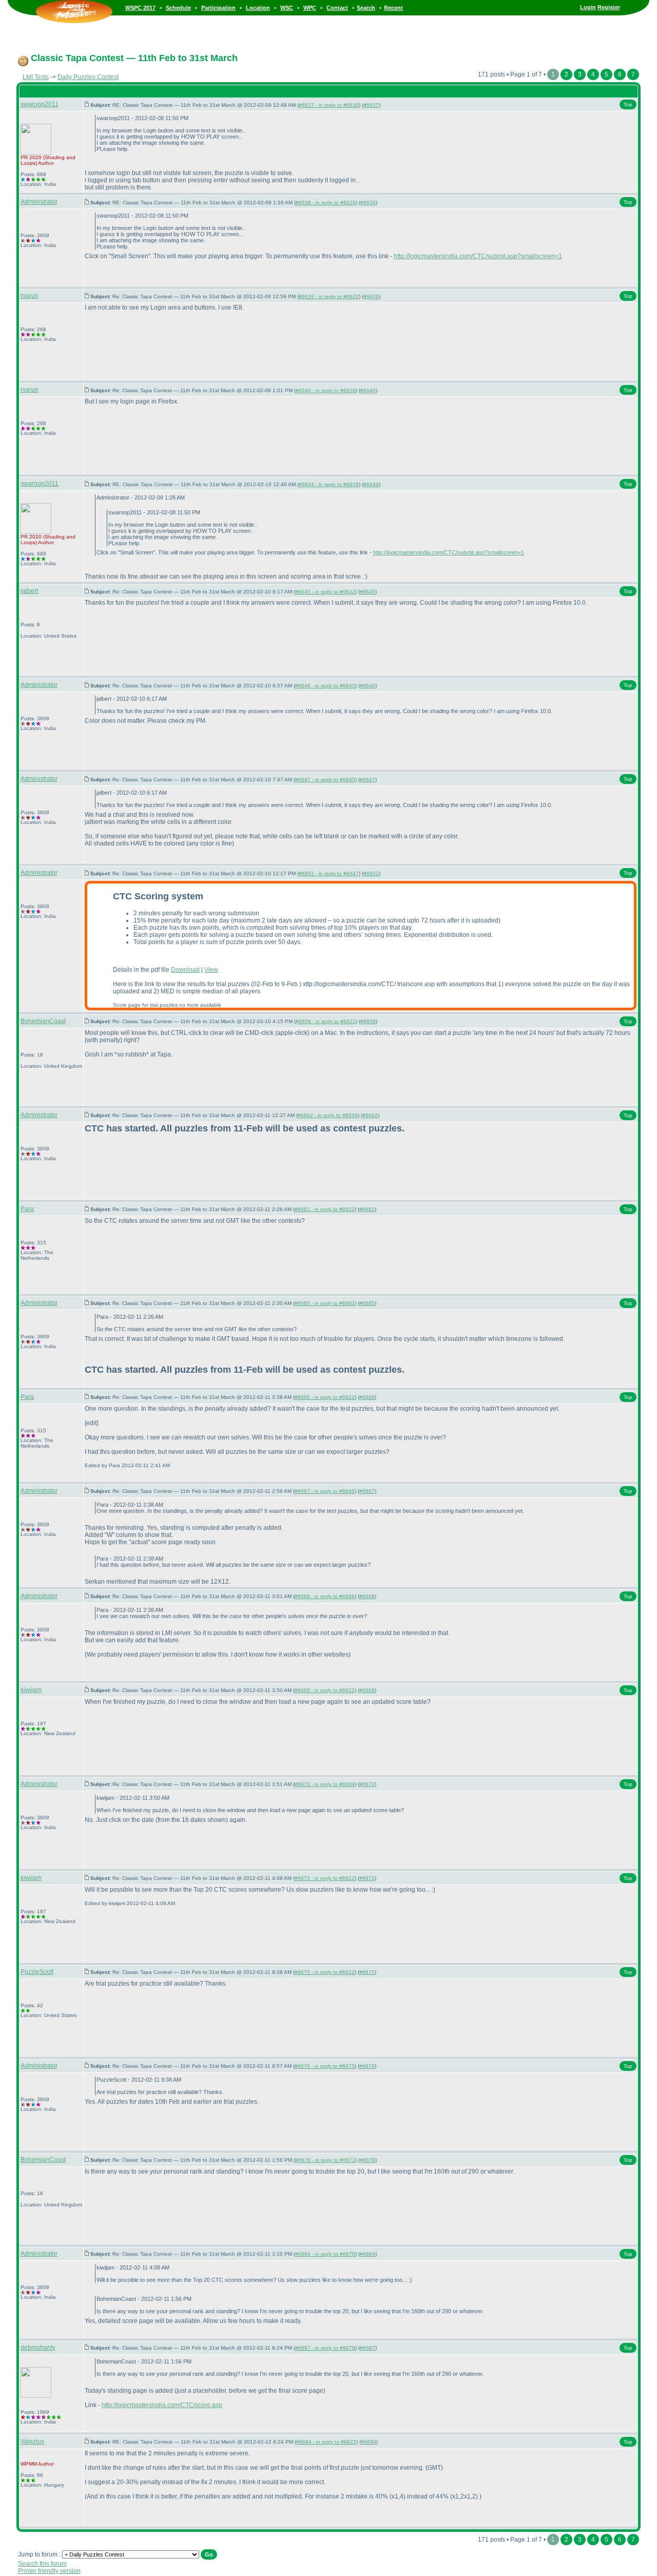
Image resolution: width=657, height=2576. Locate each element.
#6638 (368, 203)
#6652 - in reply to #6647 (329, 873)
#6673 (367, 1878)
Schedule (178, 8)
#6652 (371, 873)
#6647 (368, 780)
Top (628, 104)
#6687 (368, 2348)
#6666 (367, 1397)
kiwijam (31, 1690)
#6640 (368, 390)
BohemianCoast (43, 1021)
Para (27, 1209)
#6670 (367, 1784)
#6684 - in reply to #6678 (325, 2254)
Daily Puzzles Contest (88, 77)
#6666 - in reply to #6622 (325, 1397)
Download (185, 970)
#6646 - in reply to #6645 (325, 686)
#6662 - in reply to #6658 (328, 1115)
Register (609, 7)
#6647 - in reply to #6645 (325, 780)
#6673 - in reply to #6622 (325, 1878)
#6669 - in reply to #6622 (325, 1690)
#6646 (368, 686)
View (211, 970)
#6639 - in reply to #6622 (329, 296)
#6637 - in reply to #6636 (329, 105)
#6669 (367, 1690)
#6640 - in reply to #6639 (326, 390)
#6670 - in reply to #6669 (325, 1784)
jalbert (29, 591)
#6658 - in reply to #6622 (326, 1021)
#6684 (368, 2254)
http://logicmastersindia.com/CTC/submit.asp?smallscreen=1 (478, 256)
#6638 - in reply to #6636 (326, 203)
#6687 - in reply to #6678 (325, 2348)
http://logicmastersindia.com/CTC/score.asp (162, 2405)
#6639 (371, 296)
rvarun (30, 296)
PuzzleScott (37, 1972)
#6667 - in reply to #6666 (325, 1491)
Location (258, 8)
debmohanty (38, 2348)
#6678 (368, 2160)
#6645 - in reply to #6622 (325, 592)
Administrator (39, 202)
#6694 (369, 2442)
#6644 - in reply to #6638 (329, 484)
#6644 (371, 484)
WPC (310, 8)
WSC (287, 8)
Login (588, 7)
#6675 (367, 1972)
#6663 (367, 1209)
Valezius (32, 2442)
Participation (218, 8)
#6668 (367, 1596)
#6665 (367, 1303)
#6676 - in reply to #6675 (325, 2066)
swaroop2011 (40, 104)
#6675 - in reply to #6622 (325, 1972)
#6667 (367, 1491)
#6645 (368, 592)
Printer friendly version (49, 2571)
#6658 (368, 1021)
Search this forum (42, 2564)
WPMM (29, 2464)
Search (366, 8)
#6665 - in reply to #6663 (325, 1303)
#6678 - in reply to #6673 (325, 2160)
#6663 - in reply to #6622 (325, 1209)
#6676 (367, 2066)
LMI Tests (36, 77)
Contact (337, 8)
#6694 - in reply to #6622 (326, 2442)
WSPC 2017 (140, 8)
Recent (393, 8)
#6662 (370, 1115)
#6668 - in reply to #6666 (325, 1596)
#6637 (371, 105)
